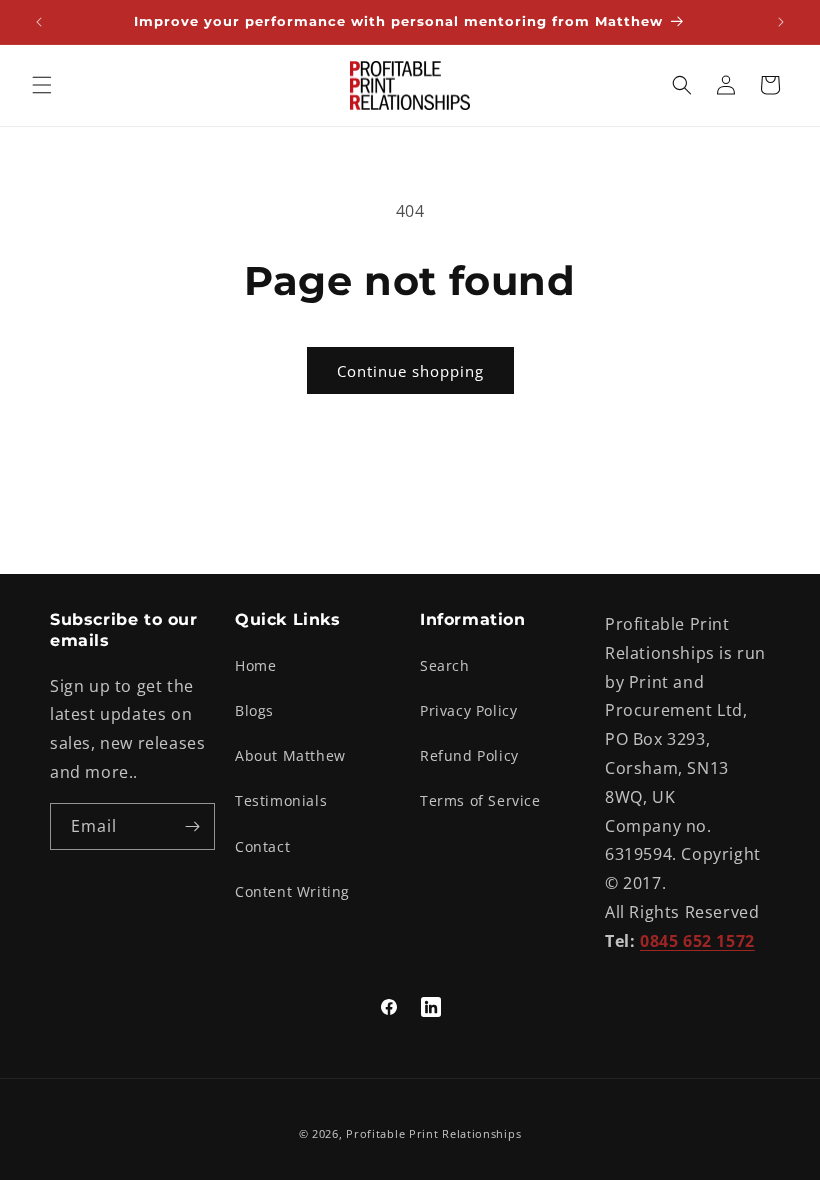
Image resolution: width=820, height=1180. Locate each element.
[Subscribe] (192, 826)
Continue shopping (410, 371)
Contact (262, 846)
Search (445, 665)
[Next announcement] (781, 22)
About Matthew (290, 755)
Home (255, 665)
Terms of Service (480, 800)
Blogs (254, 710)
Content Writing (292, 891)
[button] (42, 85)
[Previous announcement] (39, 22)
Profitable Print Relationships (433, 1133)
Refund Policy (469, 755)
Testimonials (281, 800)
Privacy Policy (468, 710)
